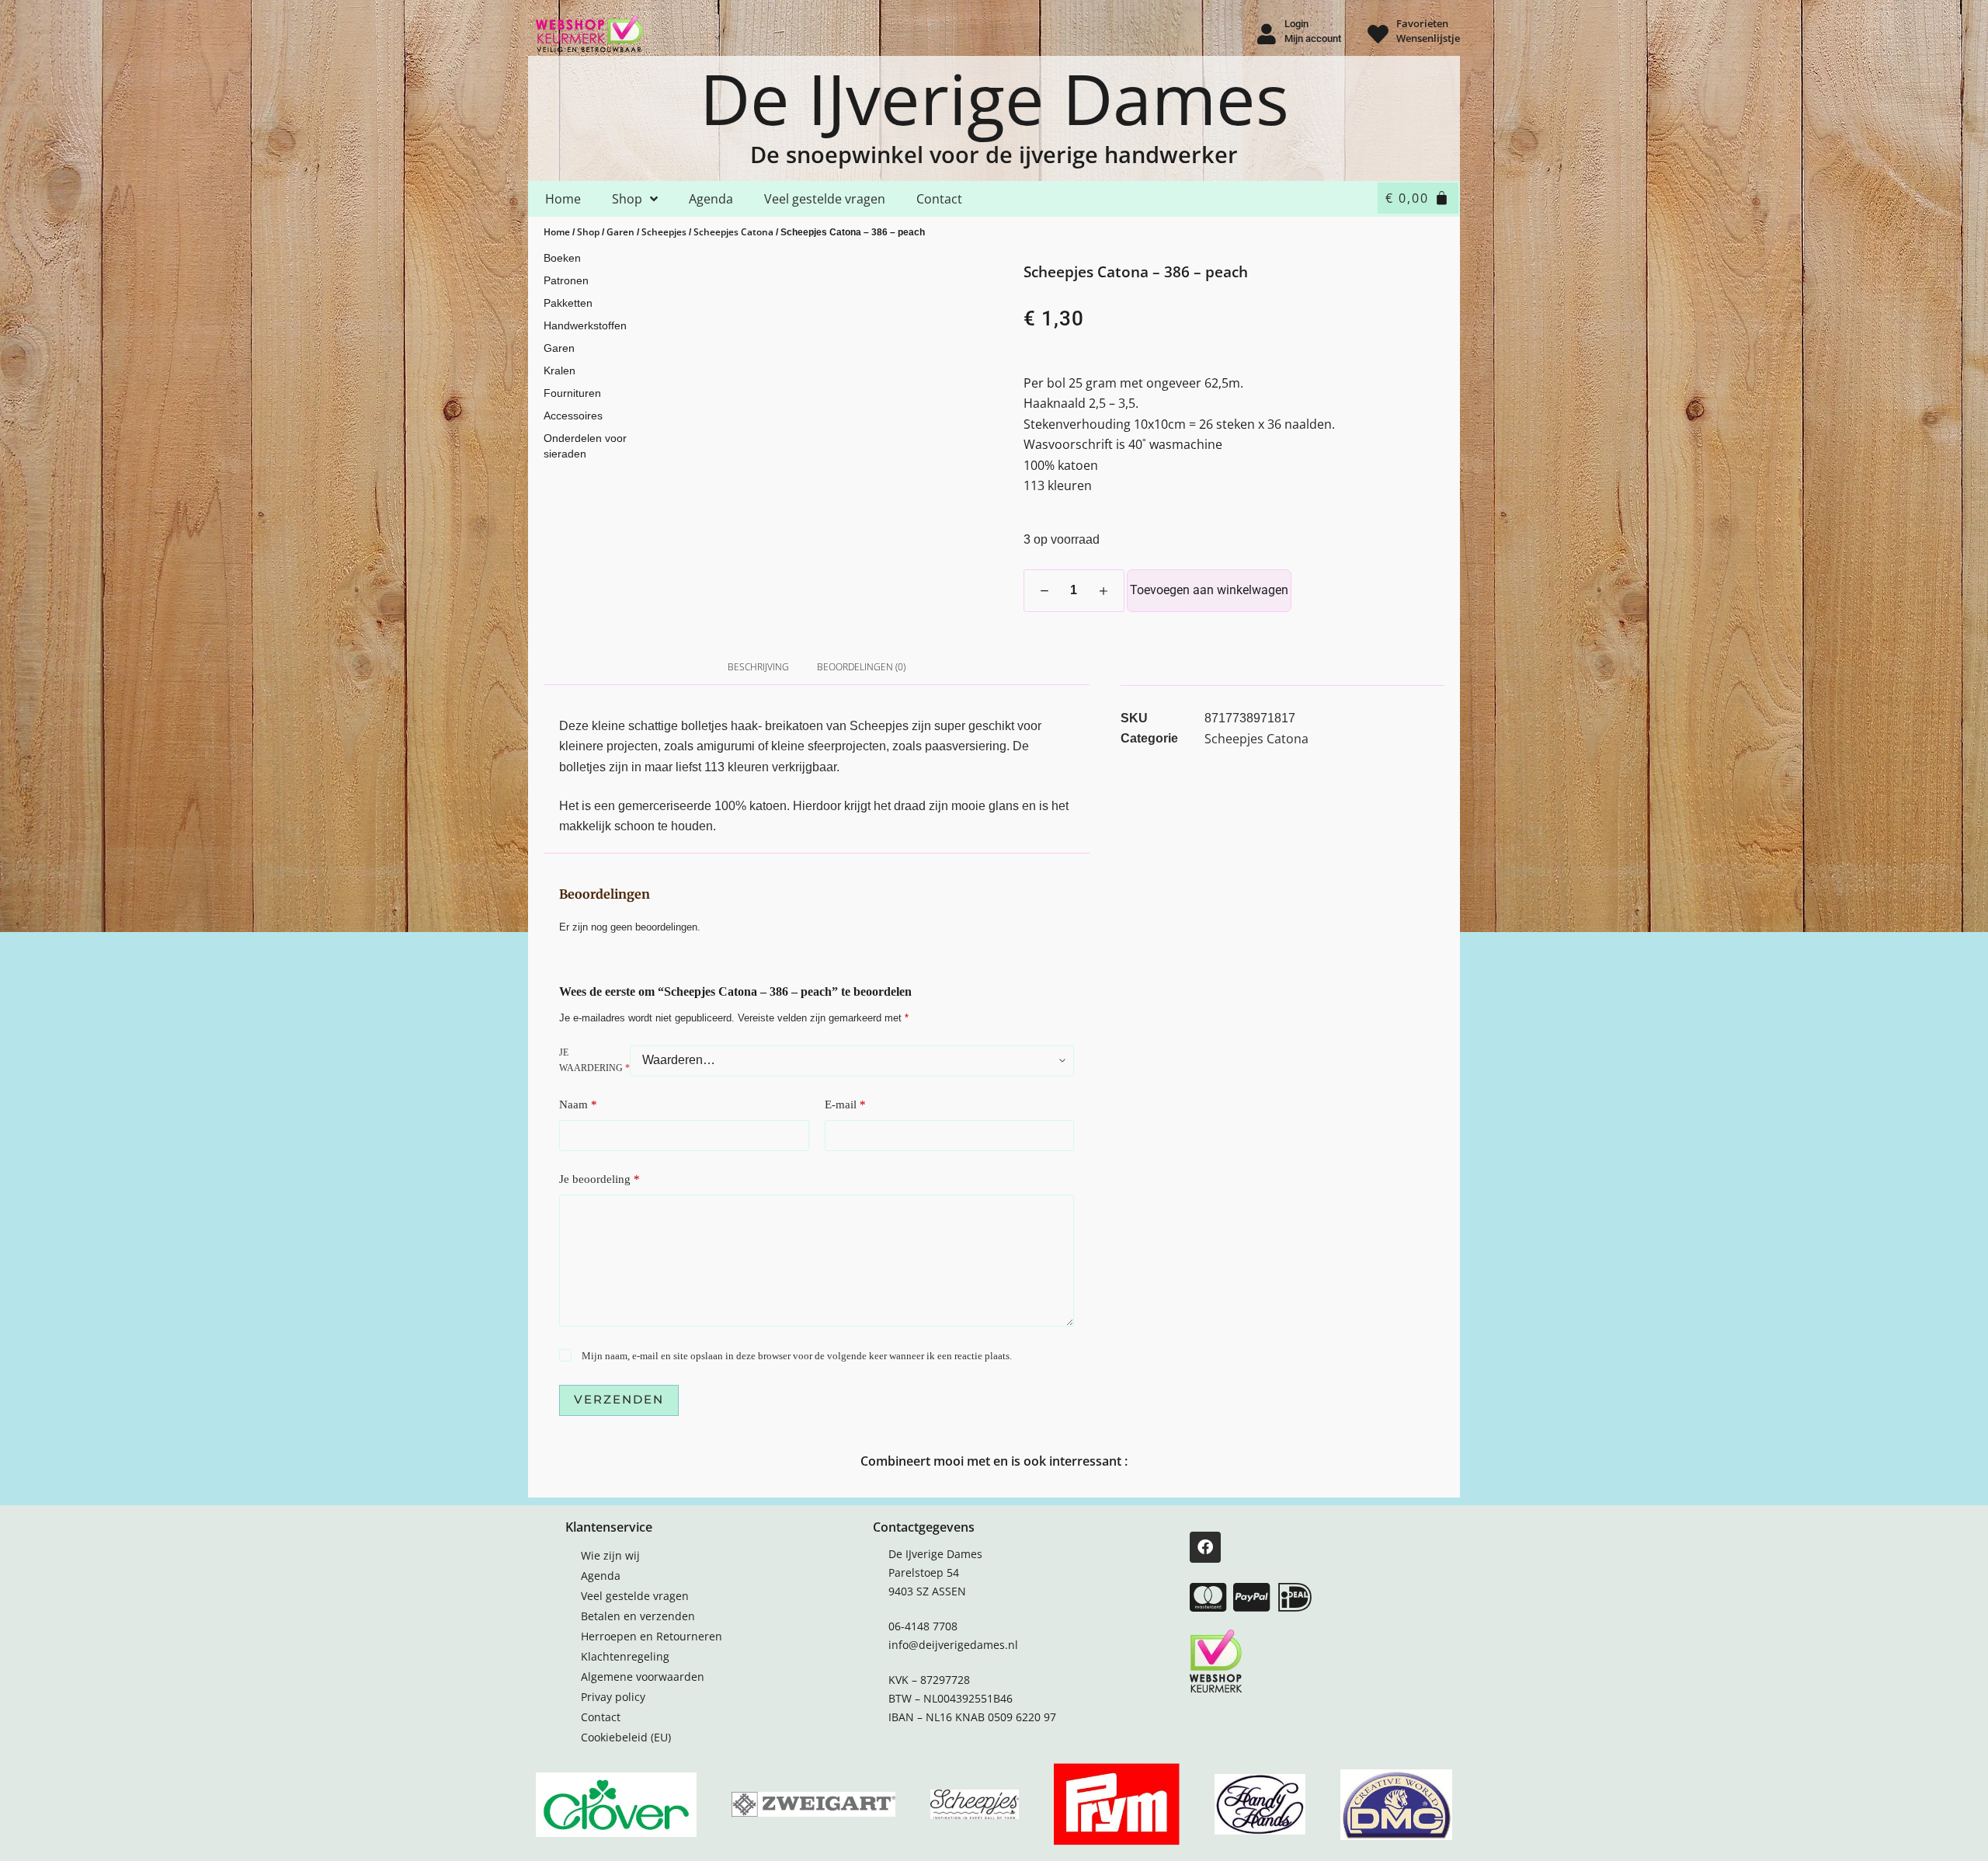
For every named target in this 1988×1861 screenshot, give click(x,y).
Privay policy (613, 1697)
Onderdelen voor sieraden (585, 446)
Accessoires (573, 416)
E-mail (845, 1104)
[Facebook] (1205, 1547)
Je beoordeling (600, 1179)
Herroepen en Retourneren (652, 1636)
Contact (939, 199)
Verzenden (619, 1399)
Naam (578, 1104)
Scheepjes (664, 232)
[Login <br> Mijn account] (1266, 34)
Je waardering (594, 1060)
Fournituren (572, 393)
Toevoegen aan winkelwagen (1209, 590)
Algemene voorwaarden (643, 1677)
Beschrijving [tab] (758, 667)
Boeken (562, 258)
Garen (620, 232)
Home (563, 199)
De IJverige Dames (994, 98)
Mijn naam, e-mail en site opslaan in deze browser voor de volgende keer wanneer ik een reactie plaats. (797, 1356)
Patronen (566, 280)
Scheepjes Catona (733, 232)
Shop (627, 199)
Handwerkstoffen (585, 325)
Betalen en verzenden (638, 1616)
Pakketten (568, 303)
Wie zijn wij (610, 1555)
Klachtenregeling (625, 1656)
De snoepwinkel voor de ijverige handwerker (994, 154)
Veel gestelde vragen (825, 199)
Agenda (711, 199)
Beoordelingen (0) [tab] (861, 667)
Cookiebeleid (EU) (626, 1737)
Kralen (560, 370)
